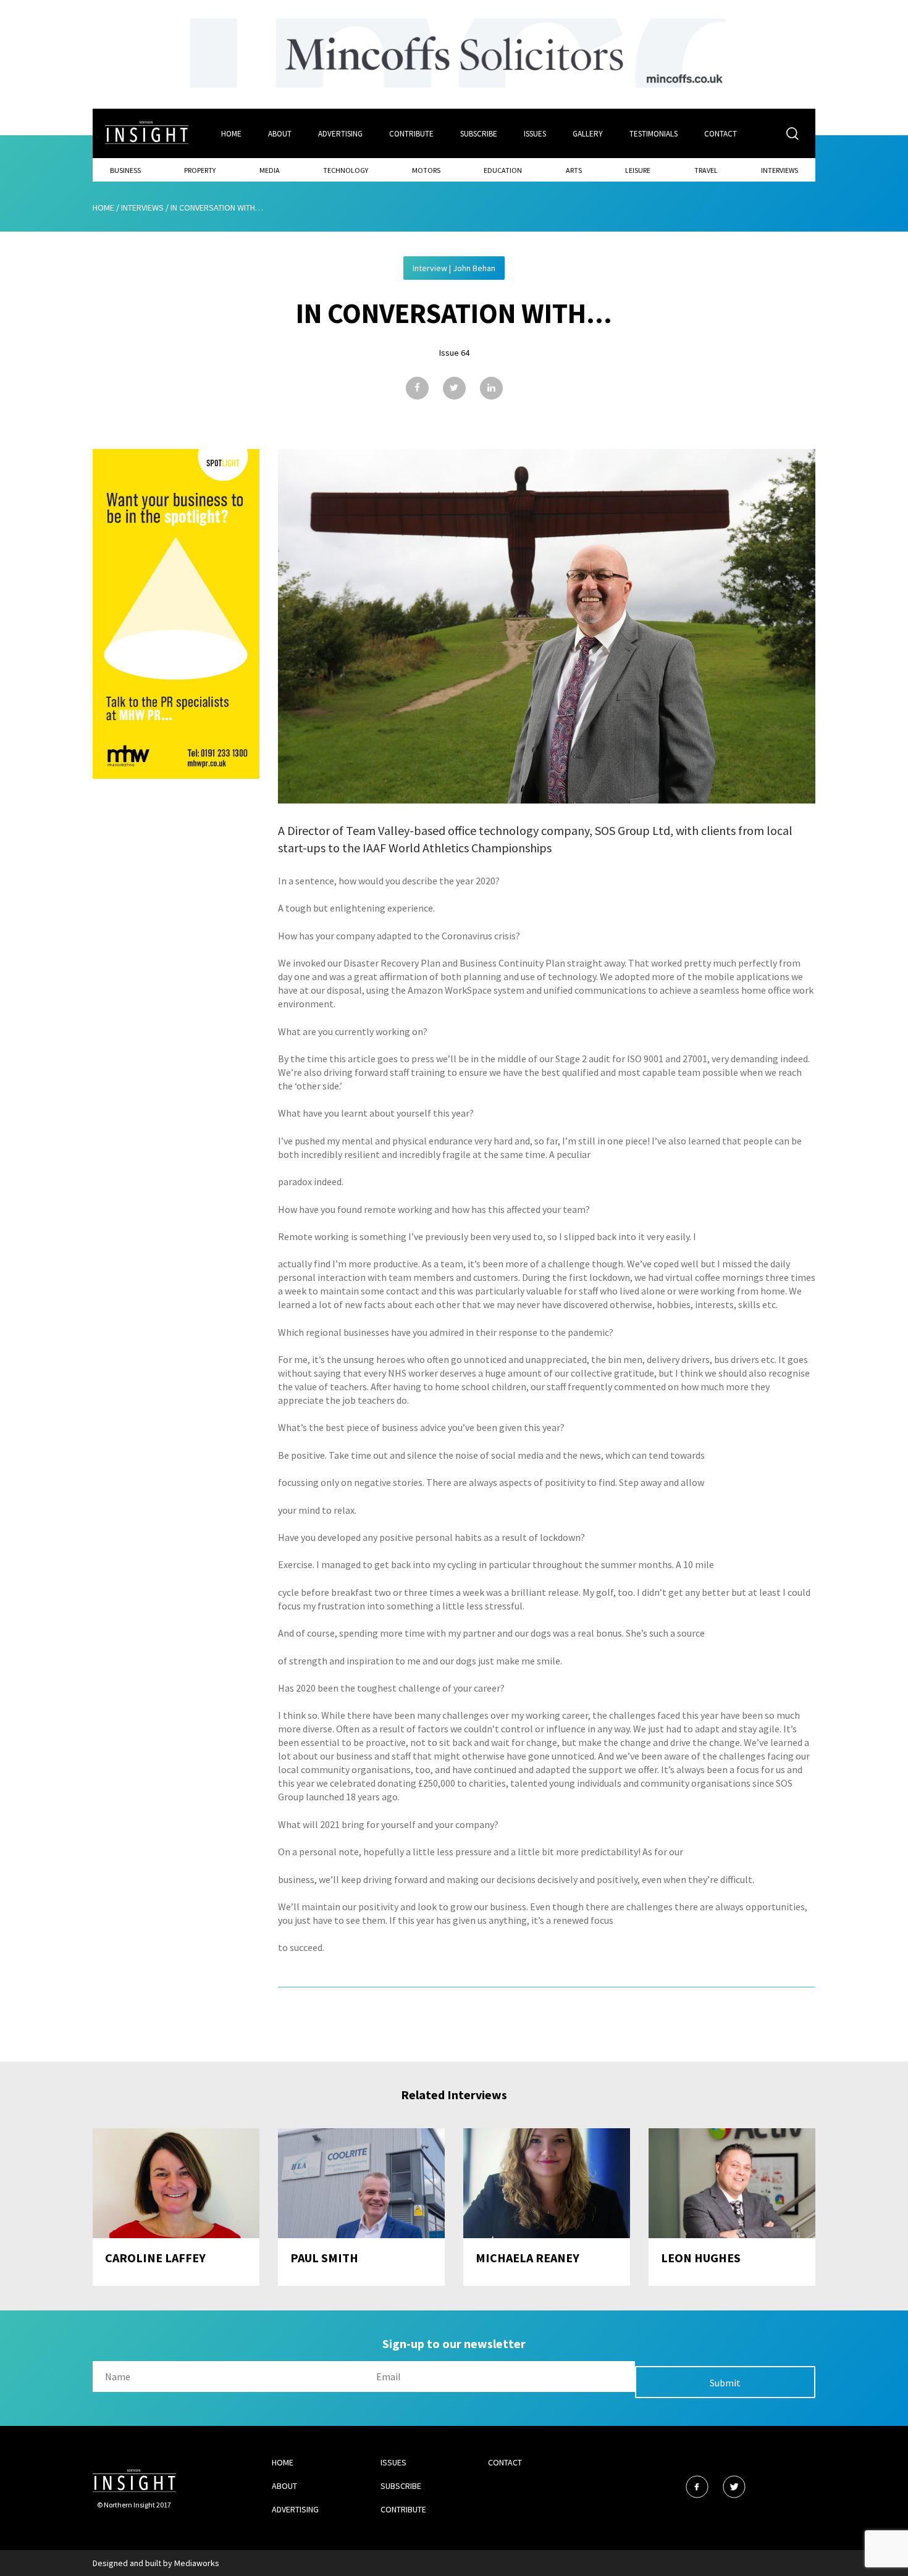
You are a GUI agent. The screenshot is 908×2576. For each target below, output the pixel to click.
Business (125, 170)
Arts (574, 170)
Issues (535, 134)
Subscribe (479, 134)
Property (200, 170)
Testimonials (654, 134)
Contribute (411, 134)
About (280, 134)
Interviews (780, 170)
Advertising (340, 134)
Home (231, 134)
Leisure (638, 170)
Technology (346, 170)
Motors (426, 170)
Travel (706, 170)
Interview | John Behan (454, 268)
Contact (721, 134)
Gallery (588, 134)
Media (270, 170)
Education (503, 170)
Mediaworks (197, 2563)
